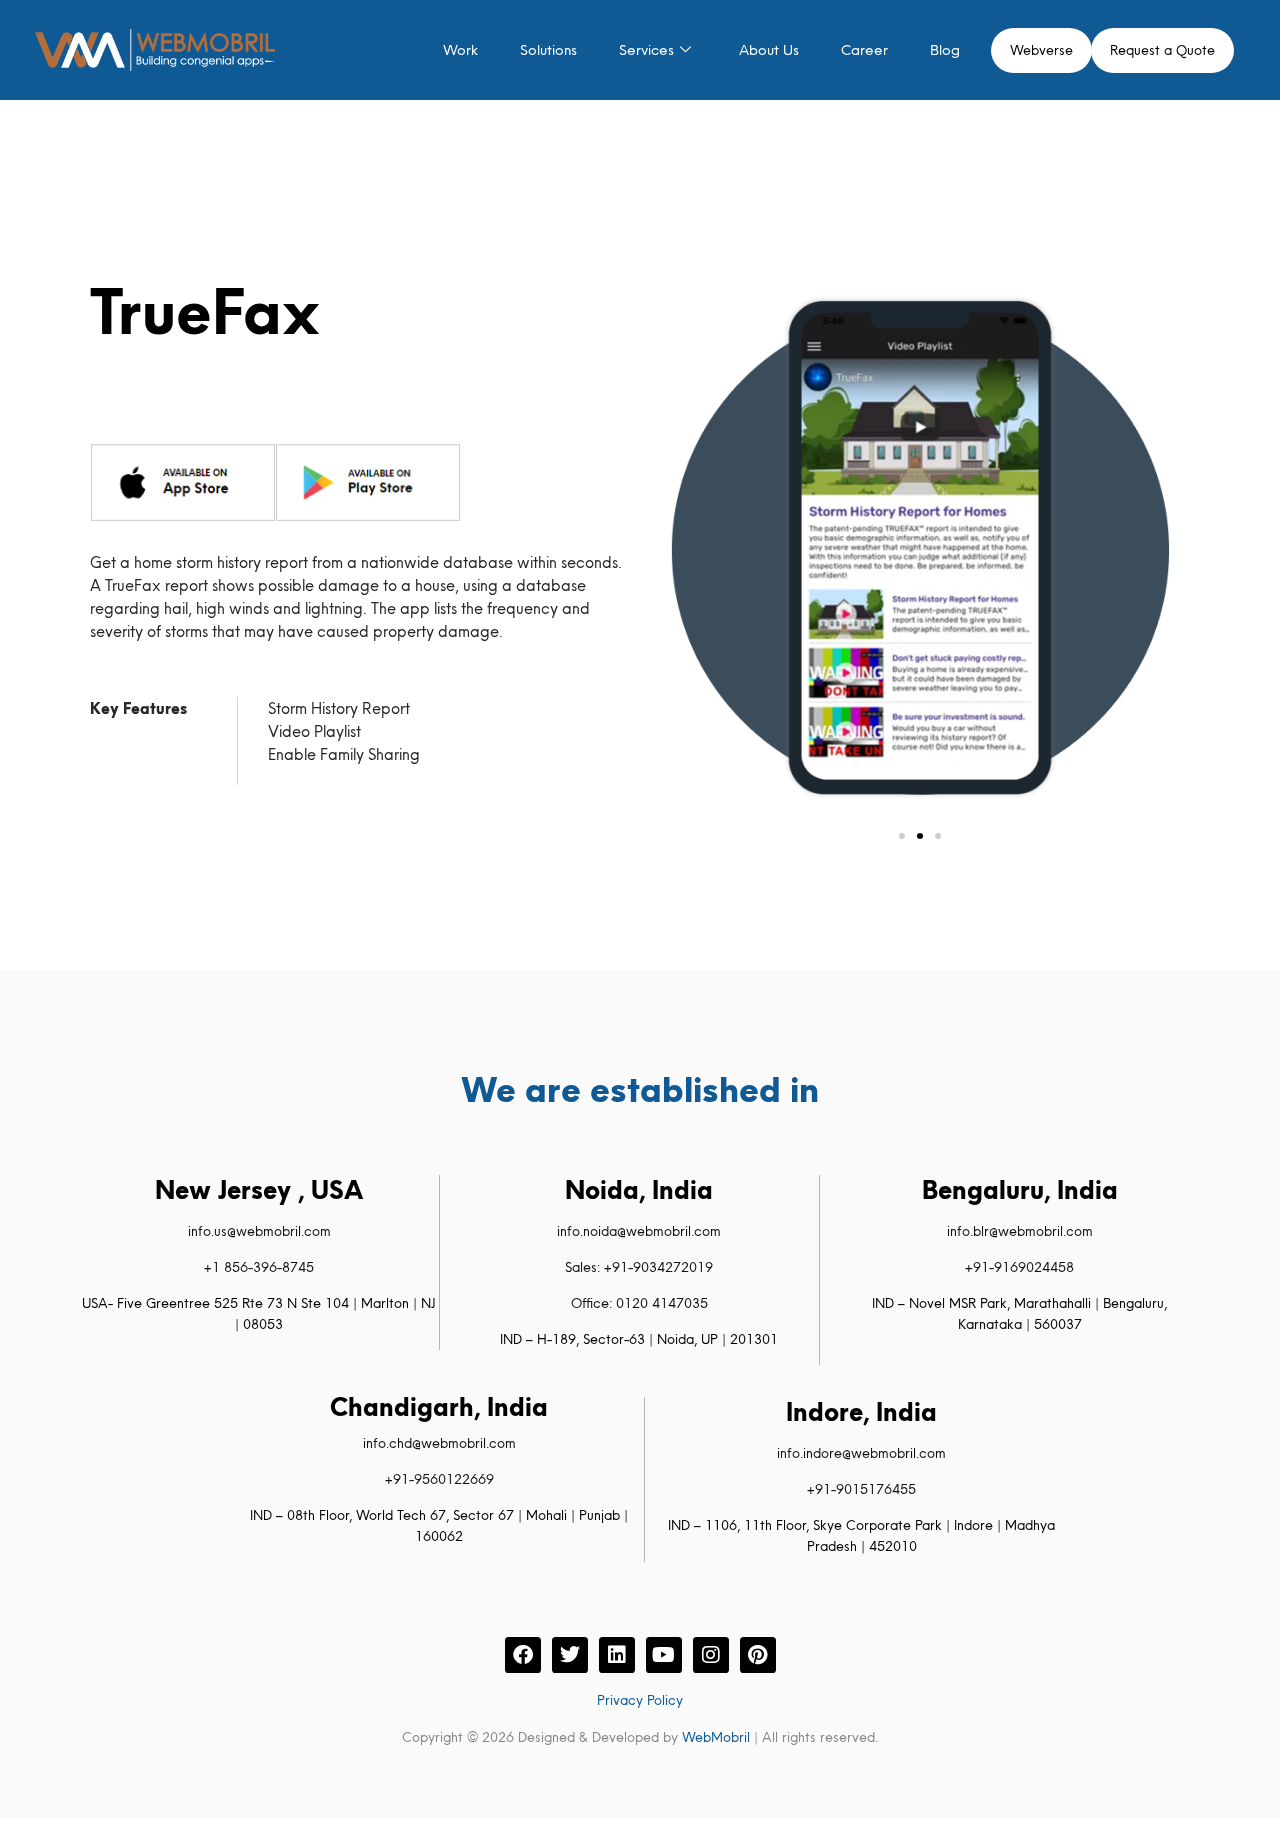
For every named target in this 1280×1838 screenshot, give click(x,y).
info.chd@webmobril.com (439, 1443)
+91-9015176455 (861, 1489)
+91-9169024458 (1019, 1267)
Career (864, 50)
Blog (945, 50)
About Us (769, 50)
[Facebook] (523, 1655)
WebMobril (716, 1737)
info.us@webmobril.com (259, 1231)
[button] (902, 836)
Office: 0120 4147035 (639, 1303)
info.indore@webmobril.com (861, 1453)
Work (460, 50)
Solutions (548, 50)
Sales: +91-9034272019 (639, 1267)
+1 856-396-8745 (259, 1267)
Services (646, 50)
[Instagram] (711, 1655)
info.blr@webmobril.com (1020, 1231)
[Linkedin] (617, 1655)
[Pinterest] (758, 1655)
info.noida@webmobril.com (639, 1231)
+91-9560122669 (439, 1479)
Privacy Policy (640, 1700)
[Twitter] (570, 1655)
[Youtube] (664, 1655)
